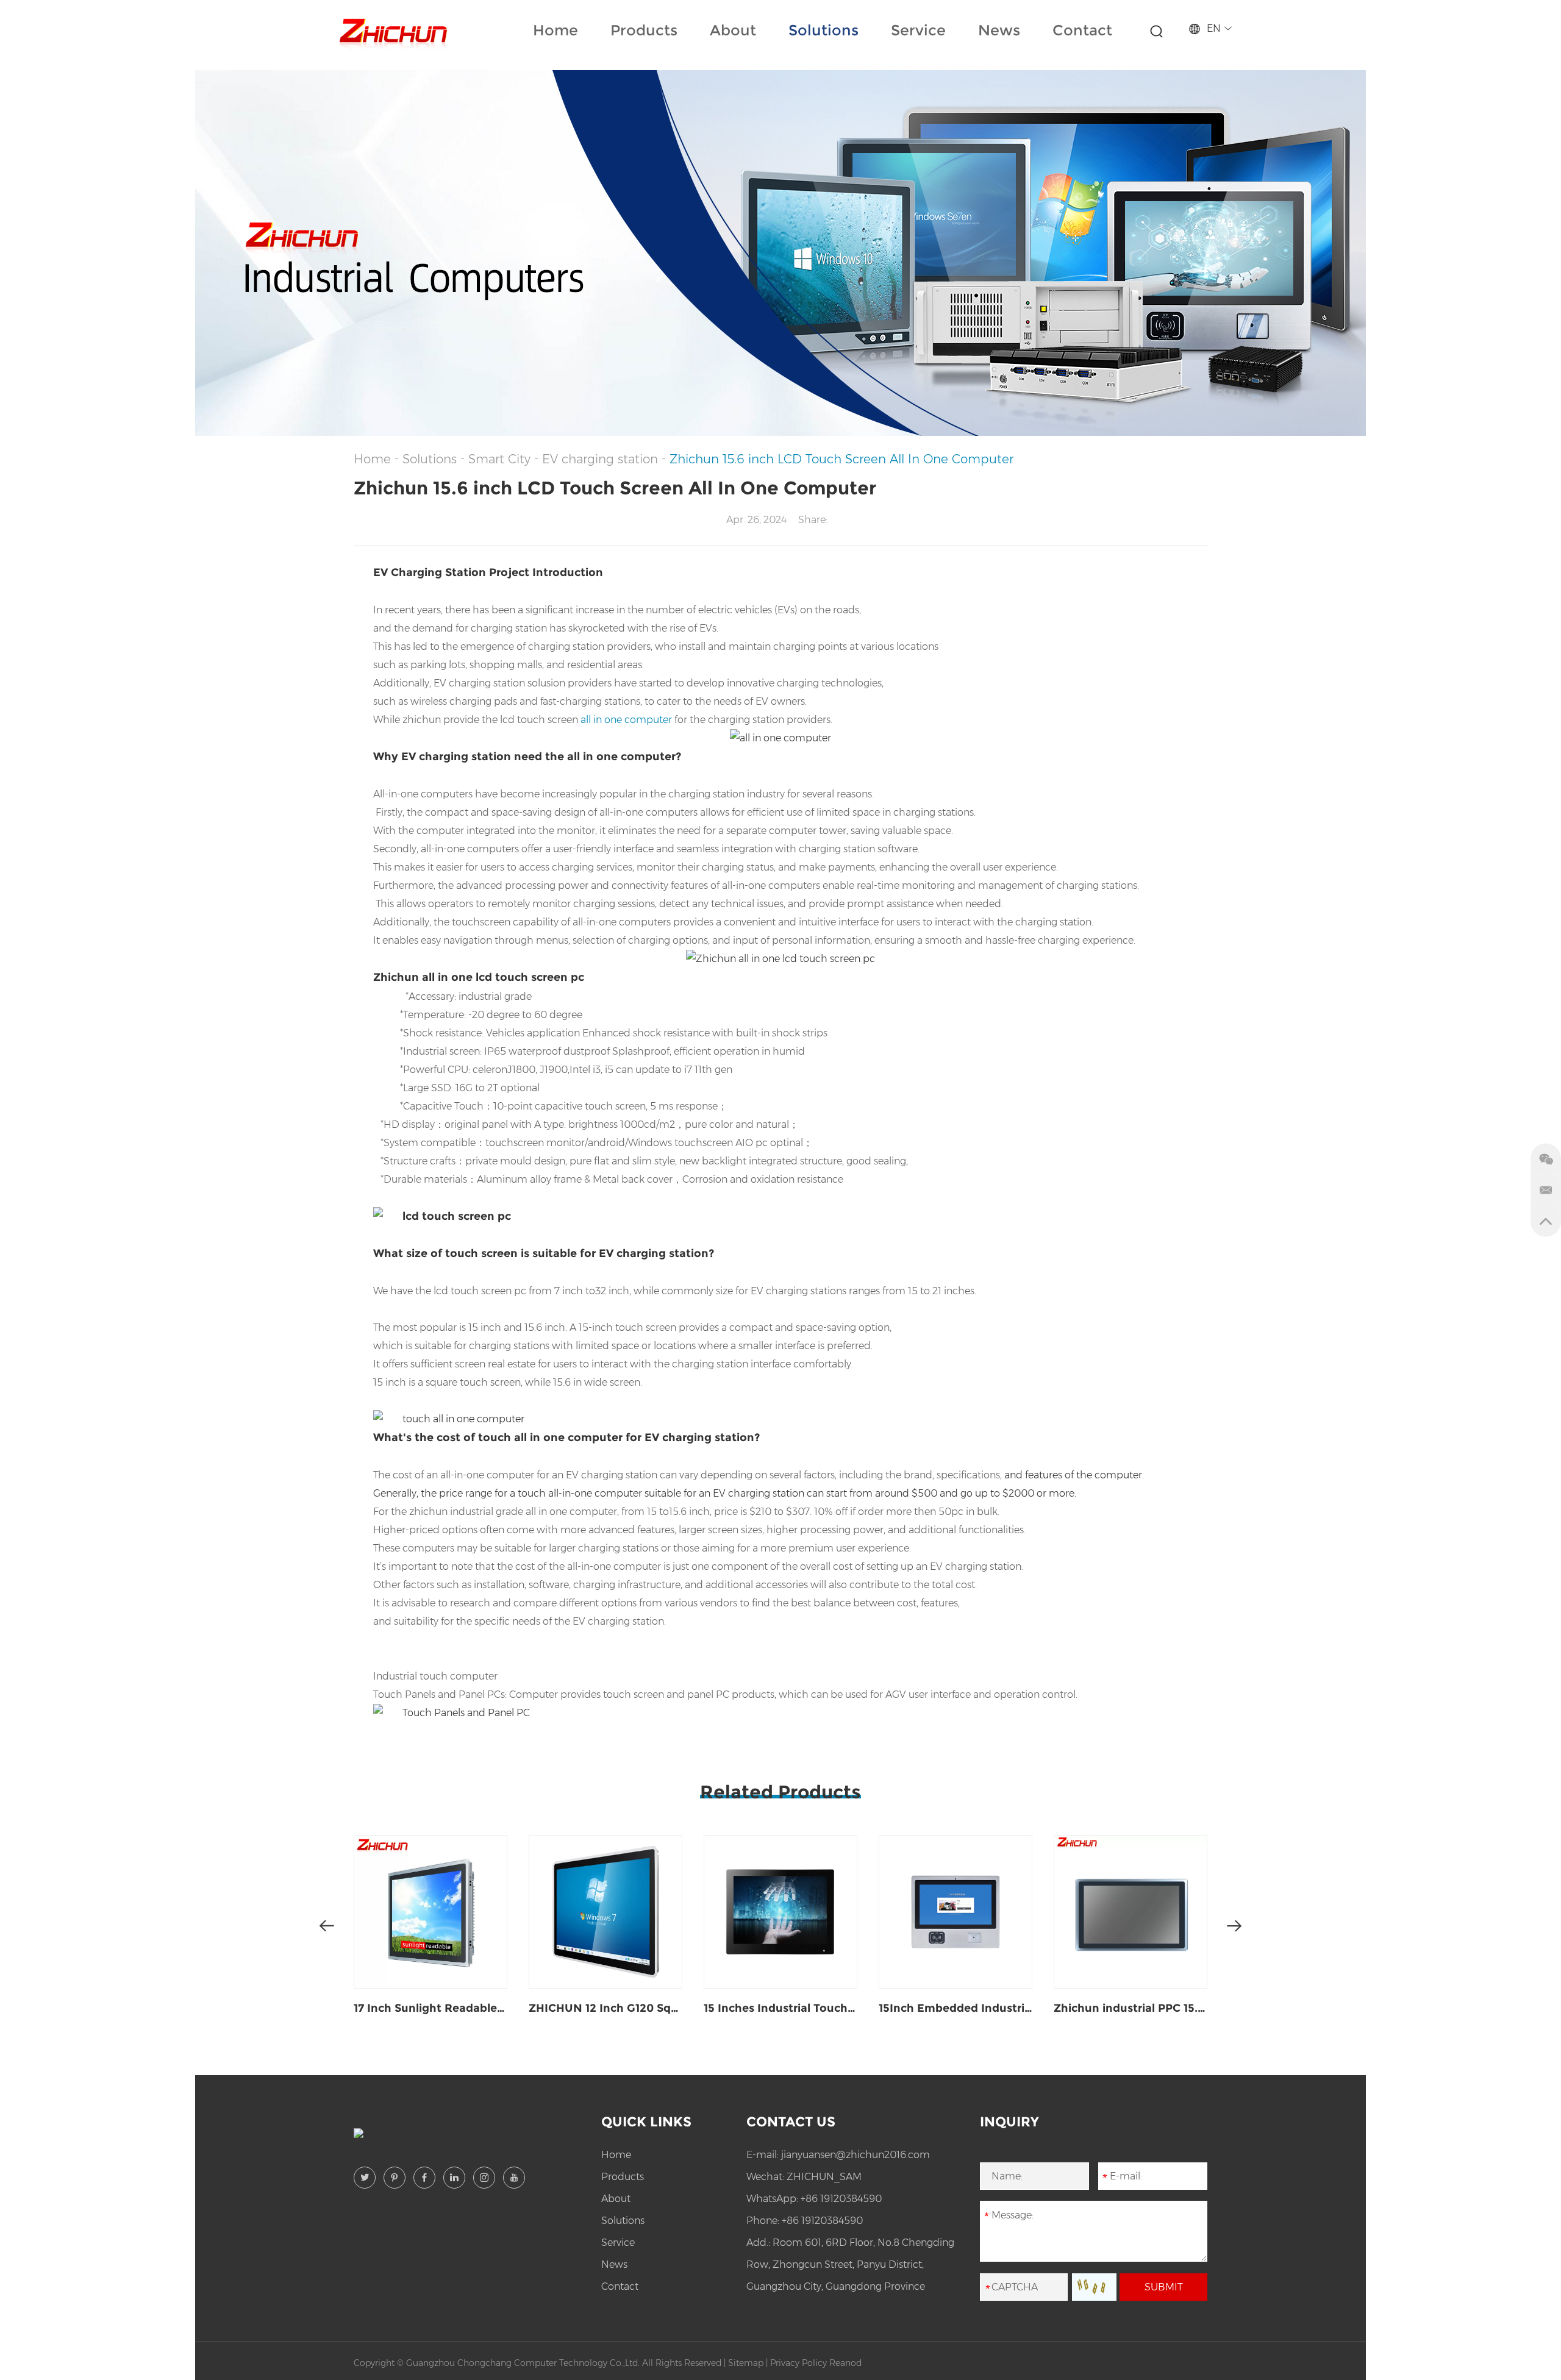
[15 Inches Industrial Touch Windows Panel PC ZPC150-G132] (780, 1912)
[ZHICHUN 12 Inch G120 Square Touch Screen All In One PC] (605, 1912)
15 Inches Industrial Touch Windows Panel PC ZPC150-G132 (780, 2008)
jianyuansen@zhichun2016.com (856, 2155)
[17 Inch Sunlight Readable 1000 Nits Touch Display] (430, 1912)
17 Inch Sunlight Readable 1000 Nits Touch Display (430, 2008)
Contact (1082, 30)
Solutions (823, 30)
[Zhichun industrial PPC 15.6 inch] (1131, 1912)
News (999, 30)
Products (644, 30)
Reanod (845, 2363)
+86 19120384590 (841, 2199)
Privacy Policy (798, 2363)
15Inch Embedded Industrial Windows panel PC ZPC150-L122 (956, 2008)
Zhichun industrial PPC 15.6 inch (1131, 2008)
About (733, 30)
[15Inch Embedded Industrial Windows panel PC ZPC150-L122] (956, 1912)
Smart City (499, 459)
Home (555, 30)
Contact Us (791, 2122)
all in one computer (626, 720)
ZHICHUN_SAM (824, 2177)
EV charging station (600, 459)
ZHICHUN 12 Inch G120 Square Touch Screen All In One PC (605, 2008)
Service (918, 30)
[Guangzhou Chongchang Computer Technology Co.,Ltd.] (392, 31)
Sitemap (746, 2363)
